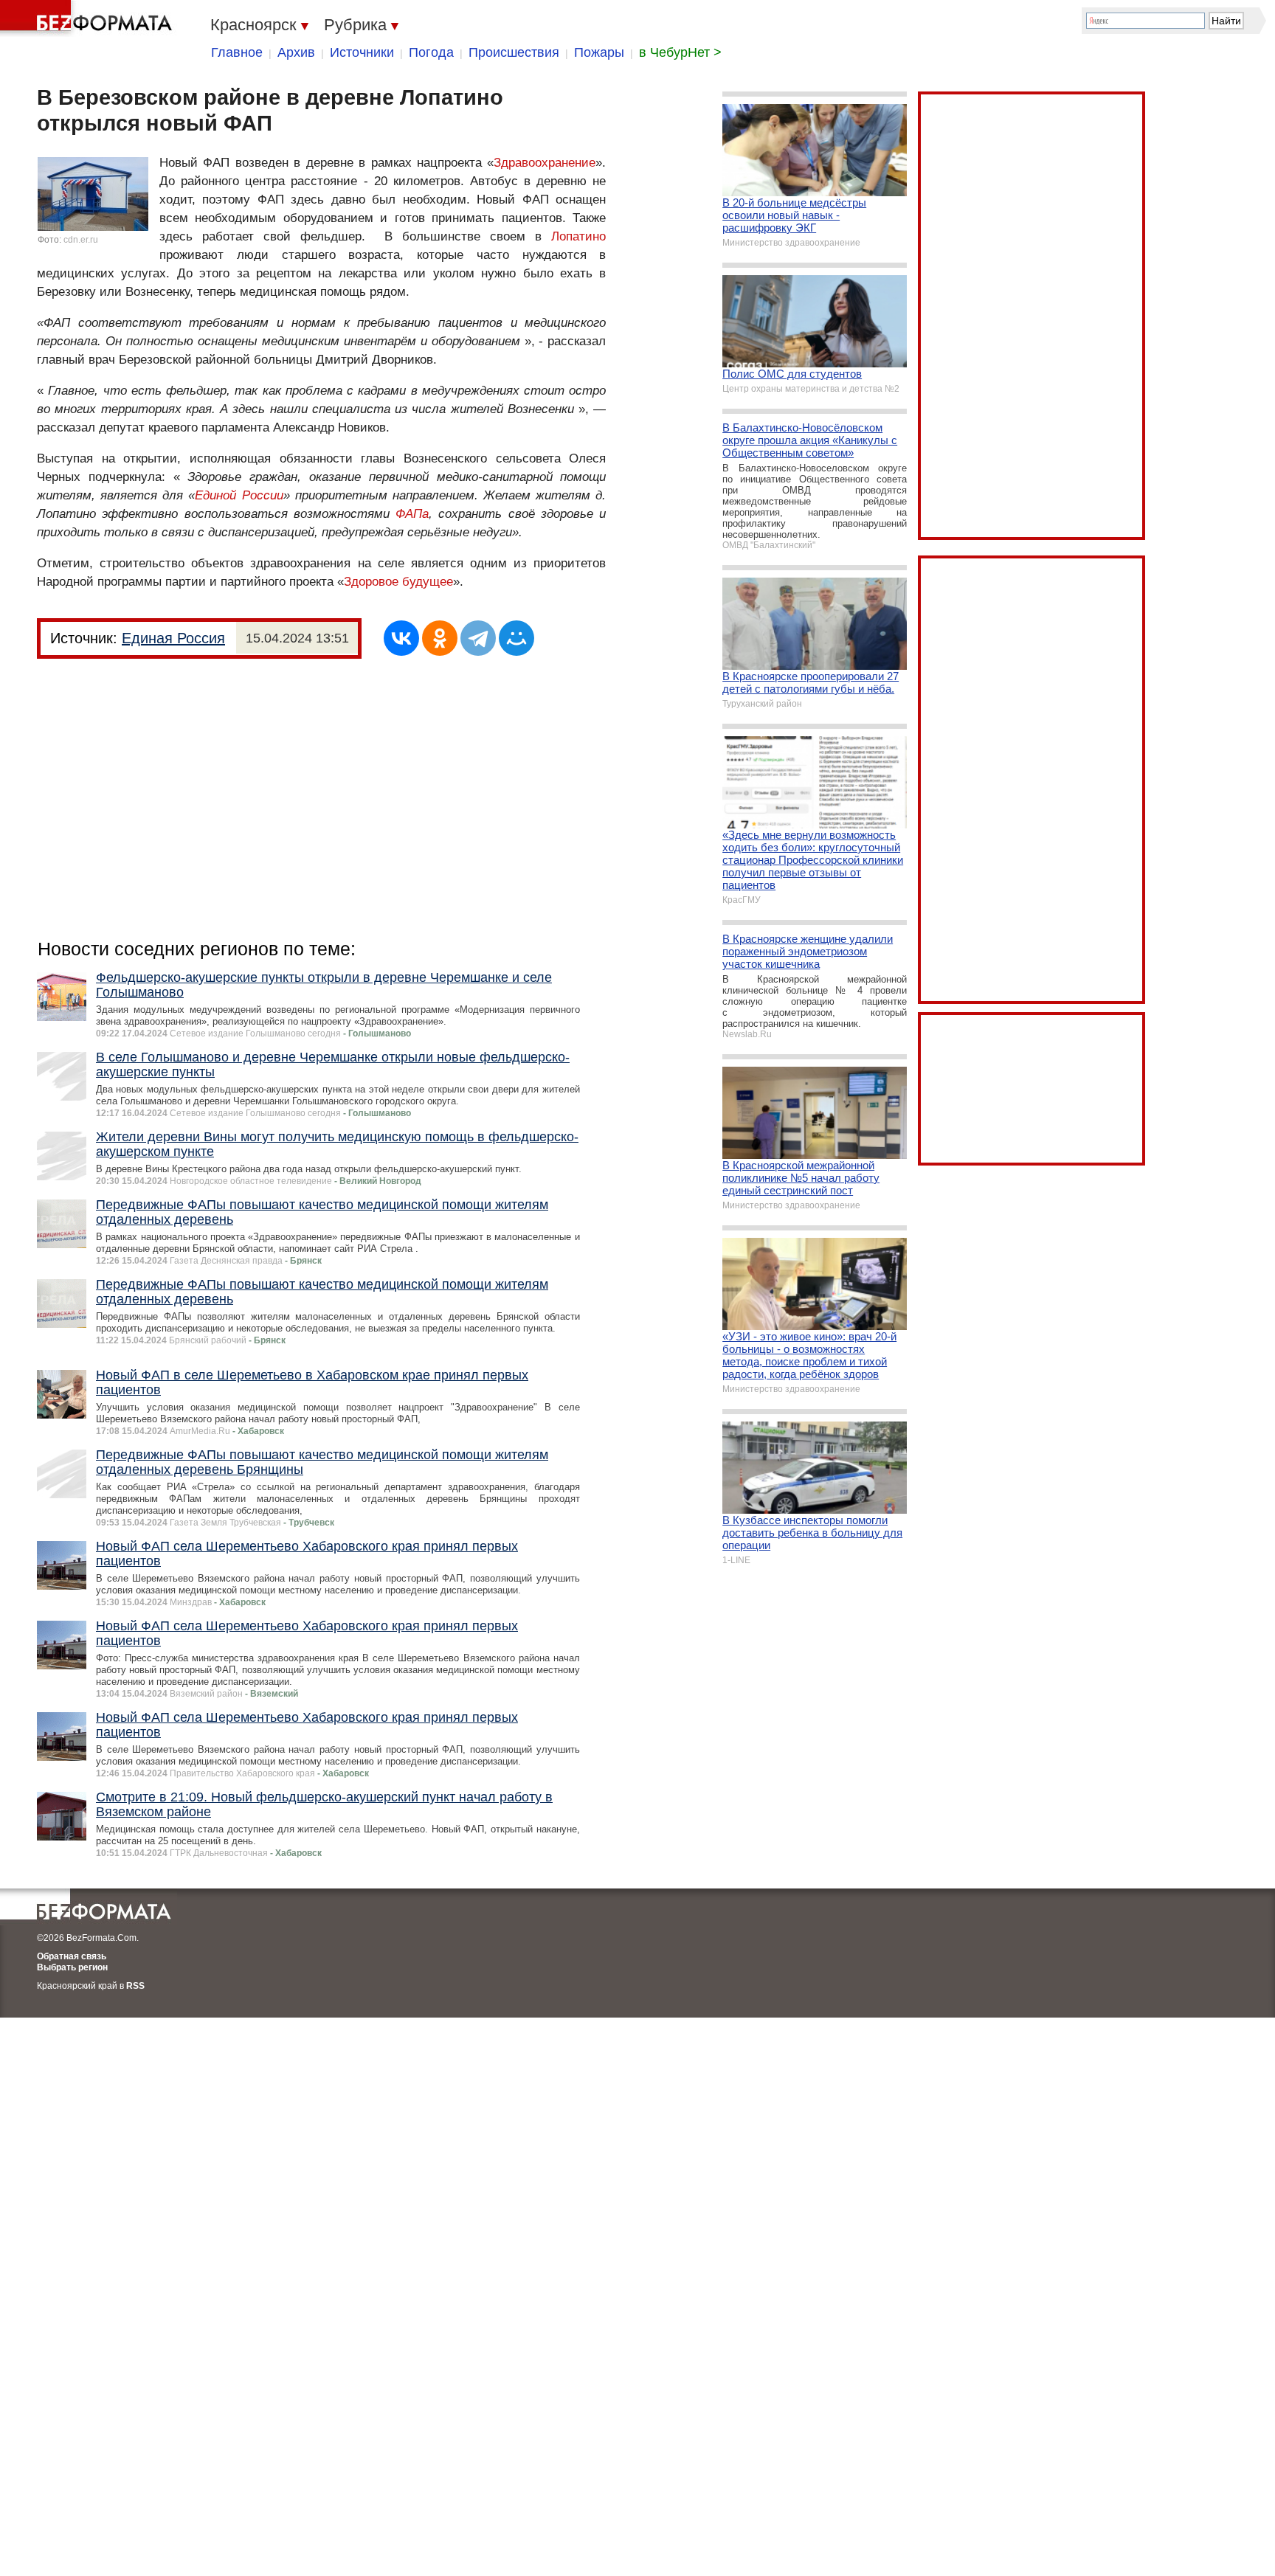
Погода (431, 52)
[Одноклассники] (440, 638)
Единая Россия (173, 638)
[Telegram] (478, 638)
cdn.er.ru (81, 240)
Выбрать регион (72, 1967)
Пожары (599, 52)
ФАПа (412, 514)
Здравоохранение (545, 163)
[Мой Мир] (516, 638)
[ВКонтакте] (401, 638)
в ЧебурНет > (680, 52)
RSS (135, 1986)
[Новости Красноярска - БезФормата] (89, 18)
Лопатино (578, 236)
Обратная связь (72, 1956)
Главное (237, 52)
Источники (362, 52)
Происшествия (514, 52)
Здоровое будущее (398, 582)
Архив (296, 52)
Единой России (239, 495)
